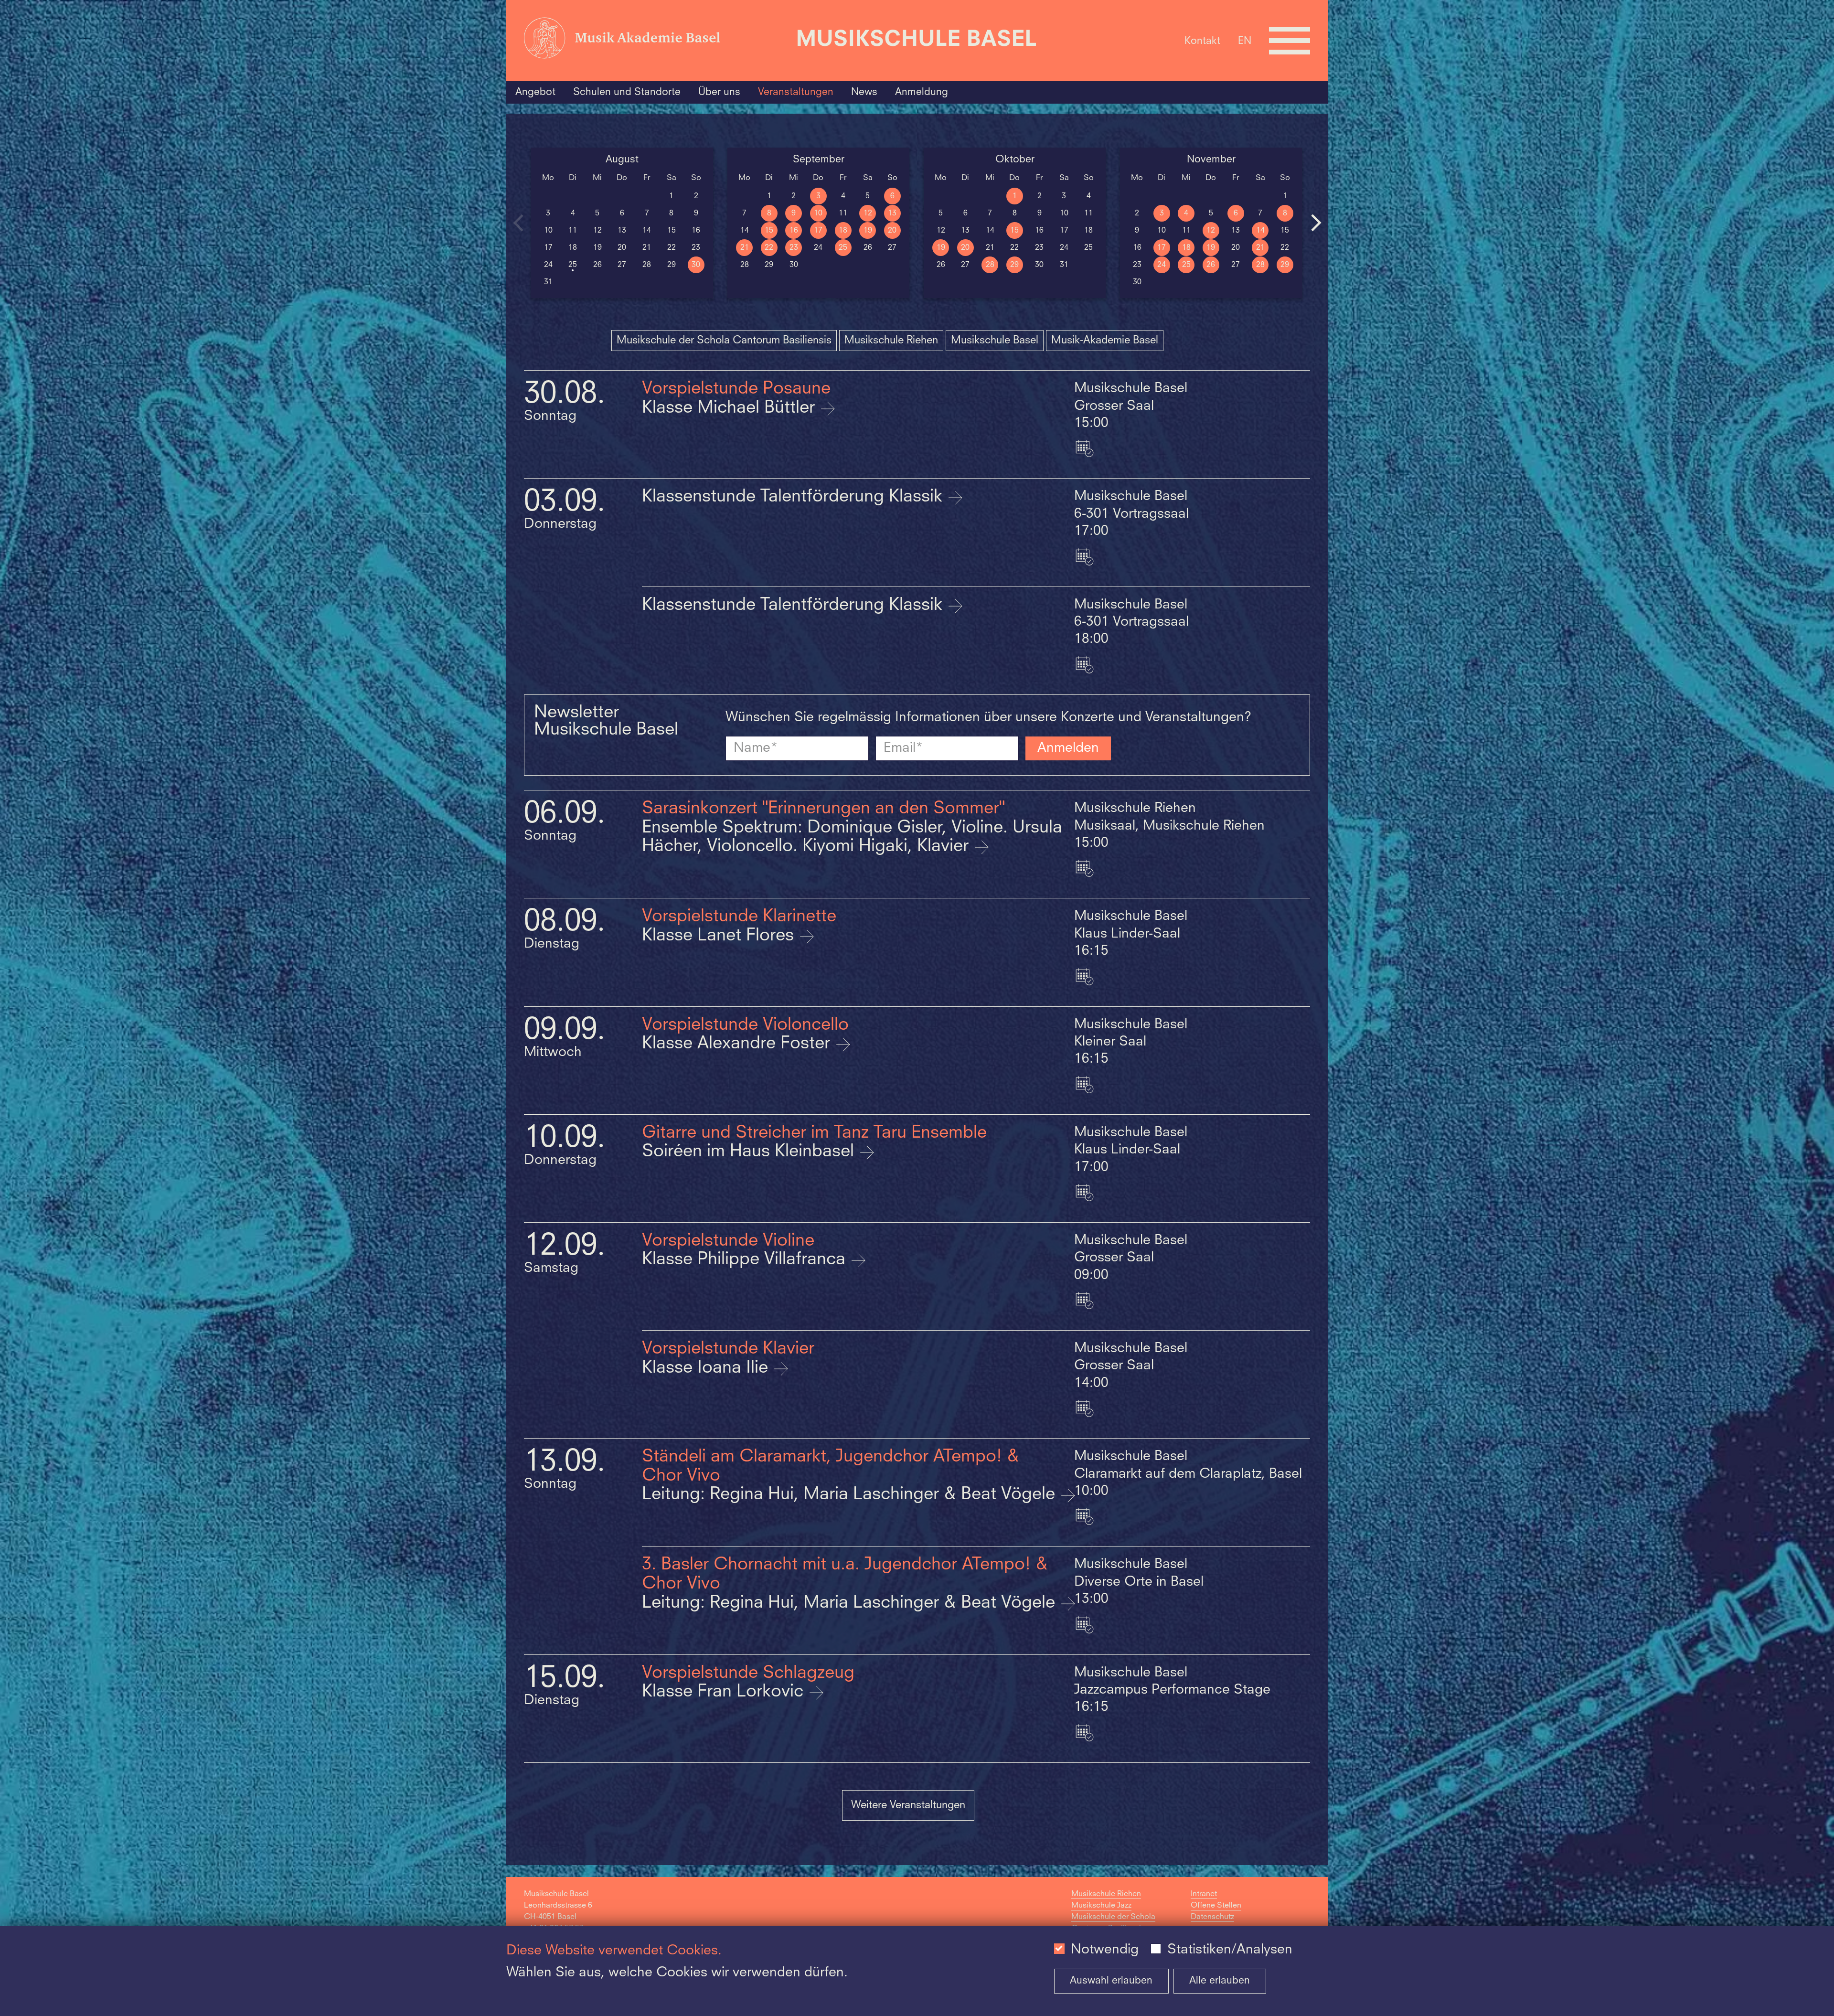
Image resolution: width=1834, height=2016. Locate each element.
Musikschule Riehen (891, 341)
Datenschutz (1212, 1917)
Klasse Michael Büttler (731, 408)
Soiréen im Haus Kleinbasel (750, 1152)
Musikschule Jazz (1101, 1906)
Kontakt (1202, 41)
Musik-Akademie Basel (1105, 341)
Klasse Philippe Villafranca (746, 1260)
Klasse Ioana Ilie (707, 1368)
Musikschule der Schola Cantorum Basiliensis (724, 341)
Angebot (535, 92)
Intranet (1204, 1894)
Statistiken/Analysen (1230, 1950)
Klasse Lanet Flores (720, 936)
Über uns (719, 92)
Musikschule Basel (995, 341)
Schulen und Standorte (627, 92)
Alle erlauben (1220, 1981)
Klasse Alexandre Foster (738, 1044)
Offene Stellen (1216, 1906)
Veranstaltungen (796, 92)
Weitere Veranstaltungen (908, 1805)
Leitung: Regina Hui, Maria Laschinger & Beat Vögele (851, 1495)
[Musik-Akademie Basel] (655, 41)
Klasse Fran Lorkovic (725, 1692)
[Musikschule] (917, 41)
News (864, 92)
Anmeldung (922, 92)
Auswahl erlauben (1111, 1981)
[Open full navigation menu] (1290, 41)
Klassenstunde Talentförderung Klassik (794, 497)
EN (1245, 41)
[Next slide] (1316, 223)
